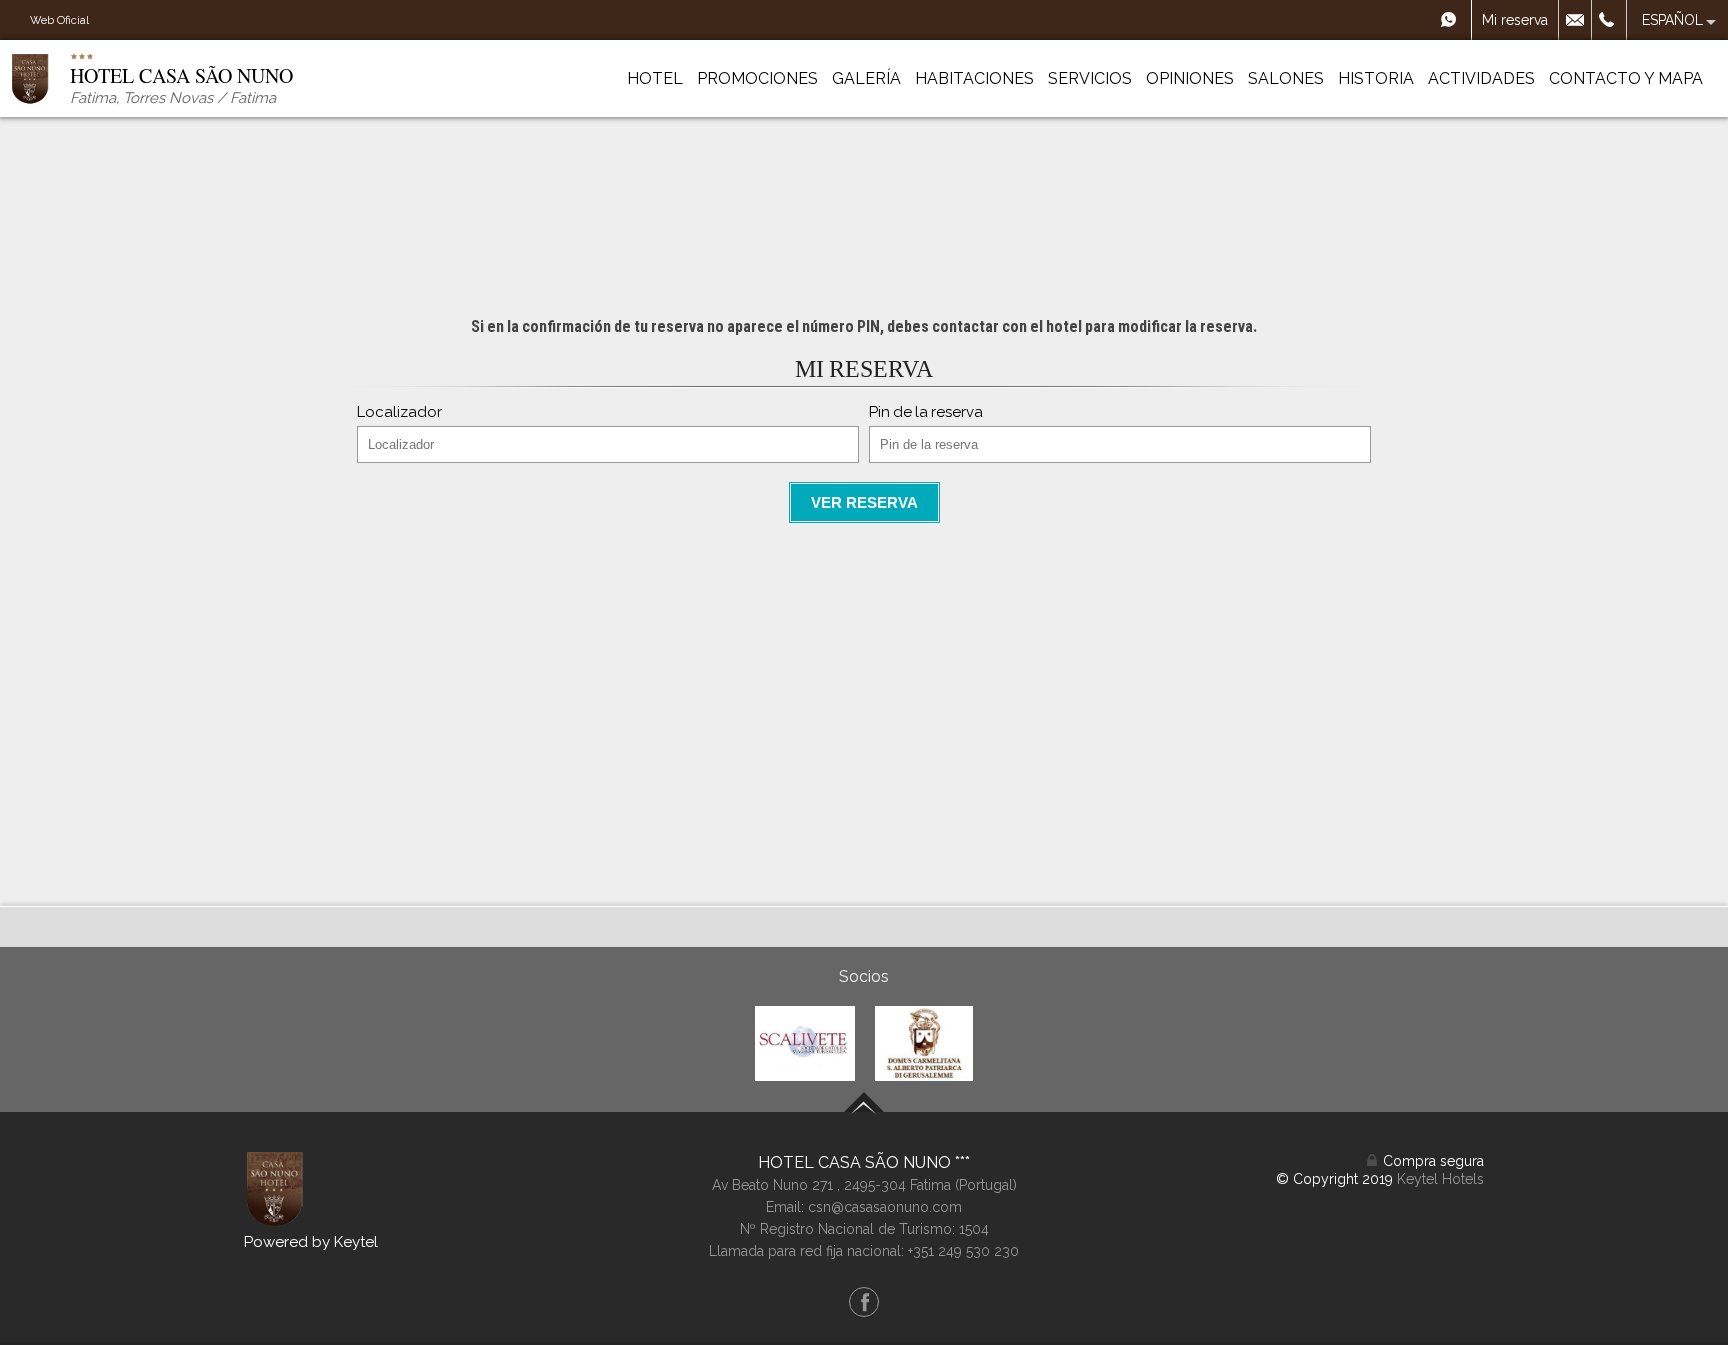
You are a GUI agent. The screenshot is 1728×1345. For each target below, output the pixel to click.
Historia (1376, 78)
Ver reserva (864, 502)
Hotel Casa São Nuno (856, 1162)
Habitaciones (974, 78)
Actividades (1481, 78)
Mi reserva (1515, 20)
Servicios (1090, 78)
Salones (1286, 78)
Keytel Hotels (1440, 1179)
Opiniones (1190, 78)
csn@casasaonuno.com (885, 1207)
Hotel (655, 78)
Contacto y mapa (1626, 78)
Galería (866, 78)
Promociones (757, 78)
